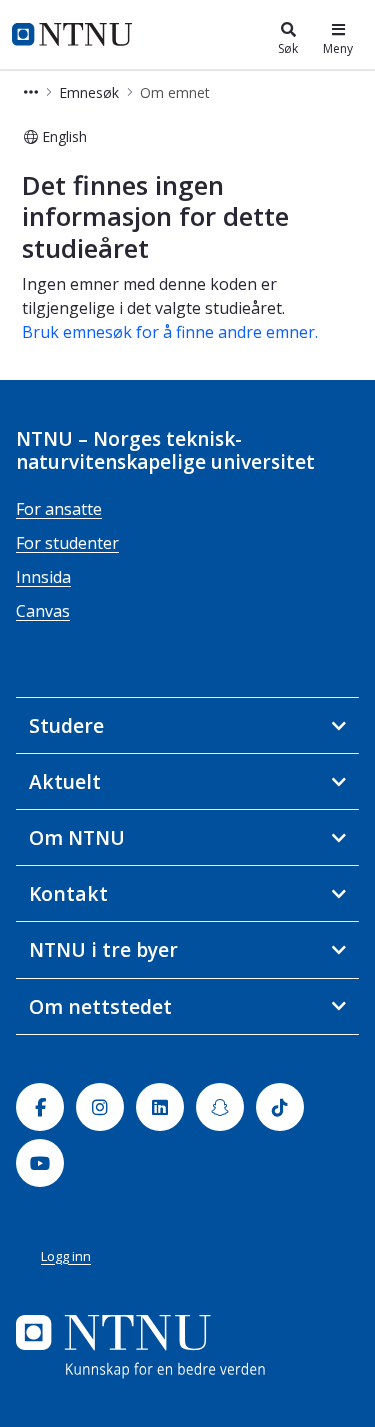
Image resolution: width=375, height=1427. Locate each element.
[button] (31, 92)
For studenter (67, 543)
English (64, 136)
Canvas (43, 611)
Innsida (43, 577)
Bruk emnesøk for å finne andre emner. (170, 332)
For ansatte (59, 509)
